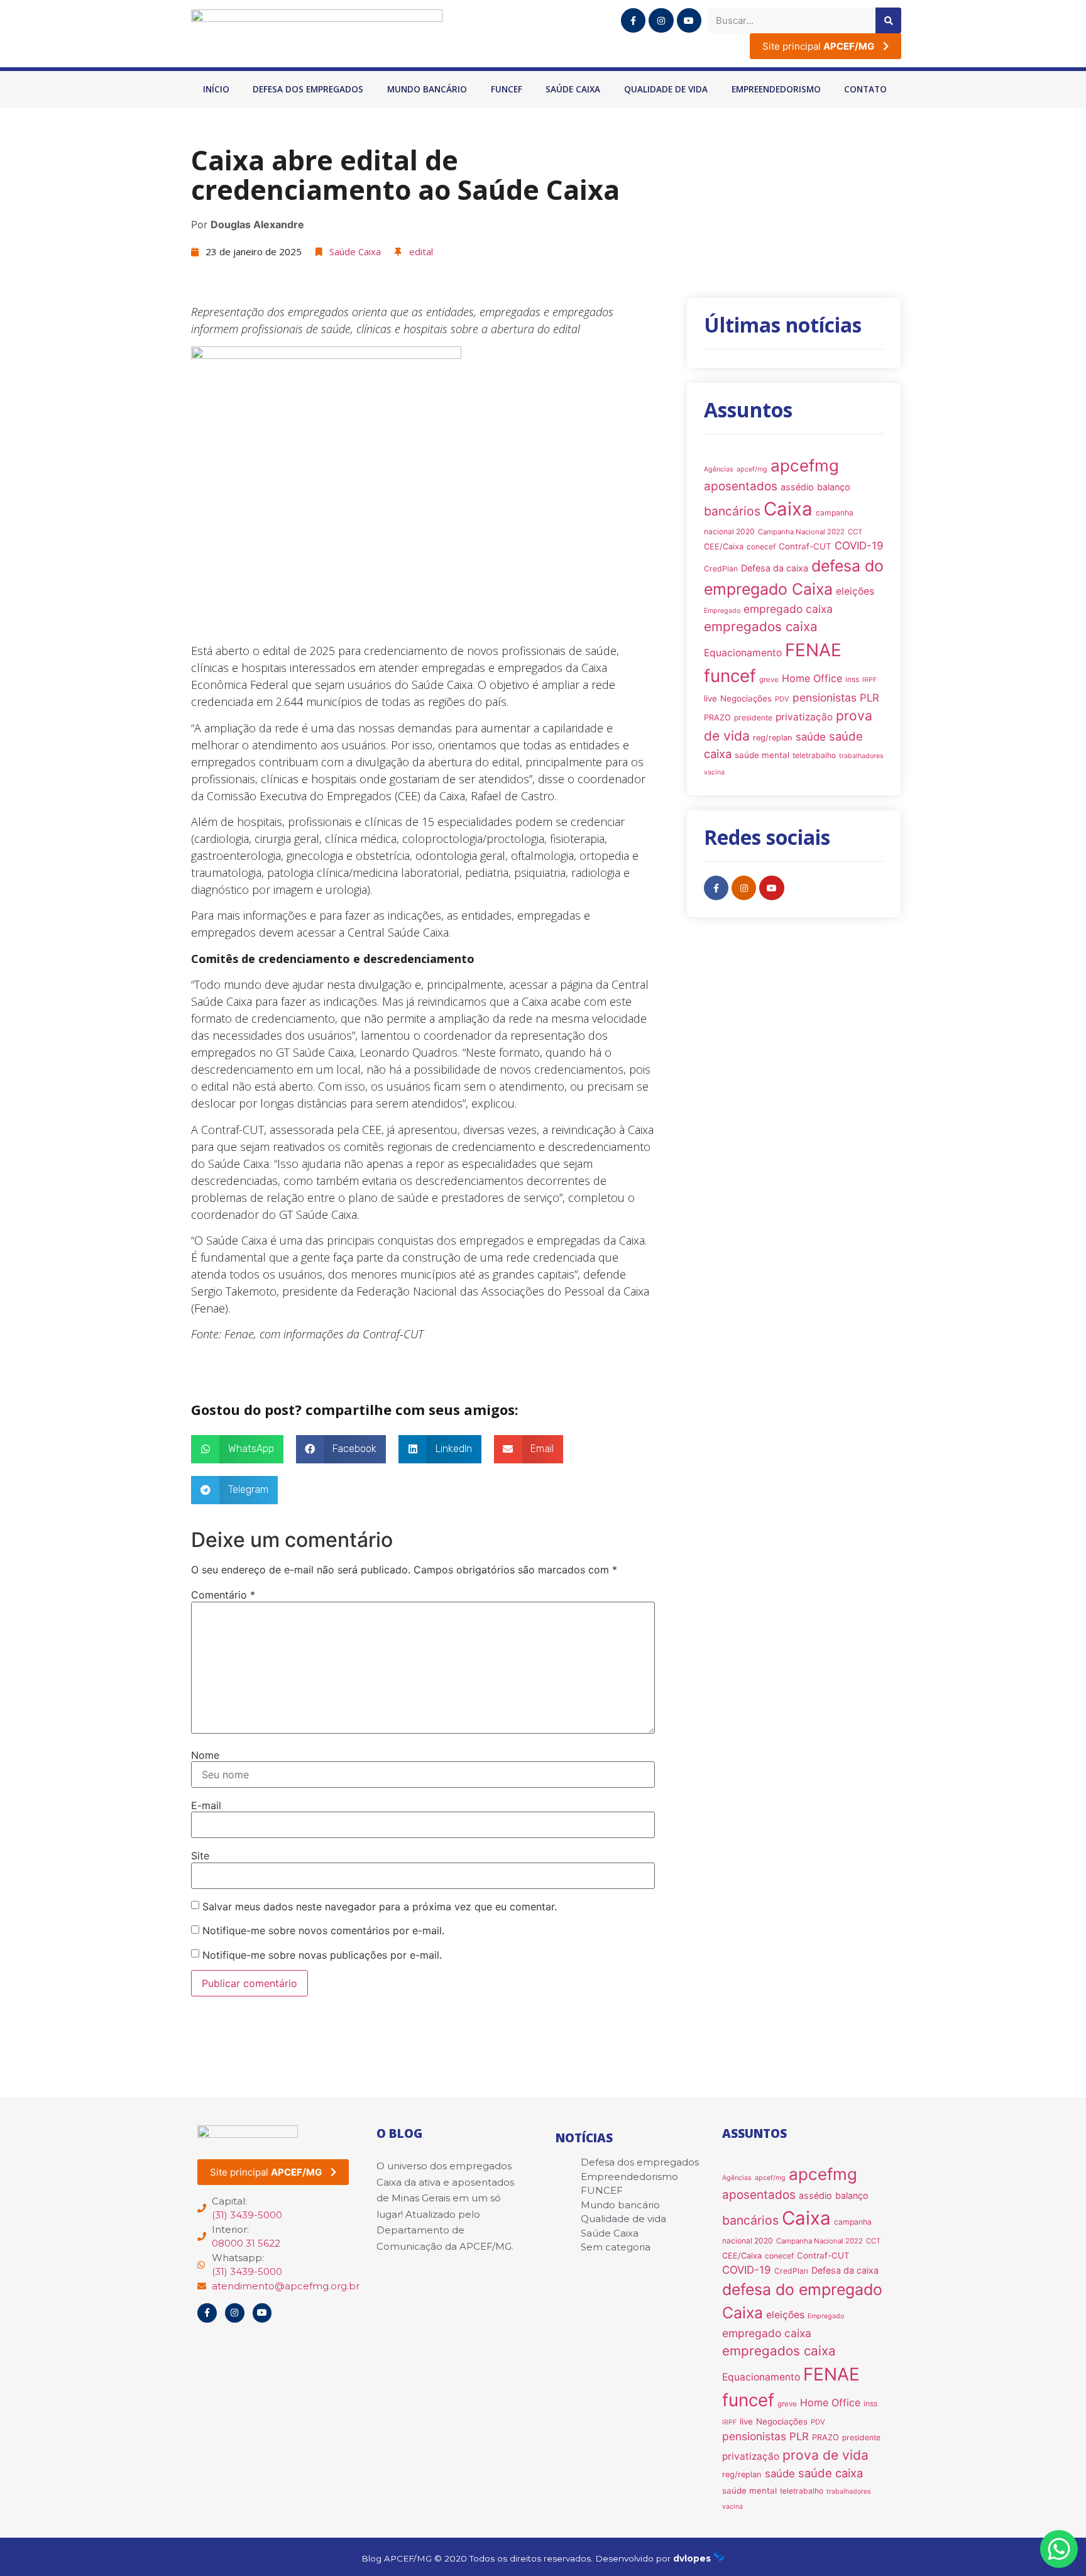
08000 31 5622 (246, 2243)
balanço (834, 487)
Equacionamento (743, 653)
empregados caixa (761, 626)
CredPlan (721, 569)
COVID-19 (859, 546)
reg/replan (773, 738)
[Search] (888, 20)
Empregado (722, 611)
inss (852, 679)
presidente (753, 718)
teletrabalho (814, 755)
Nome (205, 1755)
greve (769, 680)
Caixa (788, 509)
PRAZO (717, 718)
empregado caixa (788, 609)
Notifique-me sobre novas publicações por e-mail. (322, 1955)
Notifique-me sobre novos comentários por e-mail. (323, 1930)
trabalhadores (861, 756)
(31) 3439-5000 (247, 2215)
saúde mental (762, 755)
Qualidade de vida (666, 89)
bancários (732, 511)
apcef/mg (752, 469)
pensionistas (825, 697)
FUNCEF (507, 89)
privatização (804, 717)
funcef (730, 676)
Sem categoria (616, 2247)
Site (200, 1856)
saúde (811, 737)
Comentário (223, 1595)
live (710, 698)
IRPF (869, 680)
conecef (761, 547)
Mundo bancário (427, 89)
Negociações (746, 698)
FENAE (813, 650)
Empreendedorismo (776, 89)
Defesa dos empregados (308, 89)
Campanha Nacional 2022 (801, 532)
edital (421, 251)
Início (216, 89)
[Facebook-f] (633, 20)
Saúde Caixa (573, 89)
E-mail (206, 1805)
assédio (797, 487)
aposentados (741, 486)
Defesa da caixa (775, 568)
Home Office (812, 678)
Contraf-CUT (805, 546)
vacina (714, 772)
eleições (855, 591)
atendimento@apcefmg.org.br (286, 2286)
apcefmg (805, 465)
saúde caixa (831, 2473)
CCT (855, 532)
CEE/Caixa (724, 547)
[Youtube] (689, 20)
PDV (782, 699)
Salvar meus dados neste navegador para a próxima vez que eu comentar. (380, 1907)
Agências (719, 469)
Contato (865, 89)
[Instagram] (661, 20)
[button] (237, 1449)
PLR (869, 698)
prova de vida (825, 2455)
